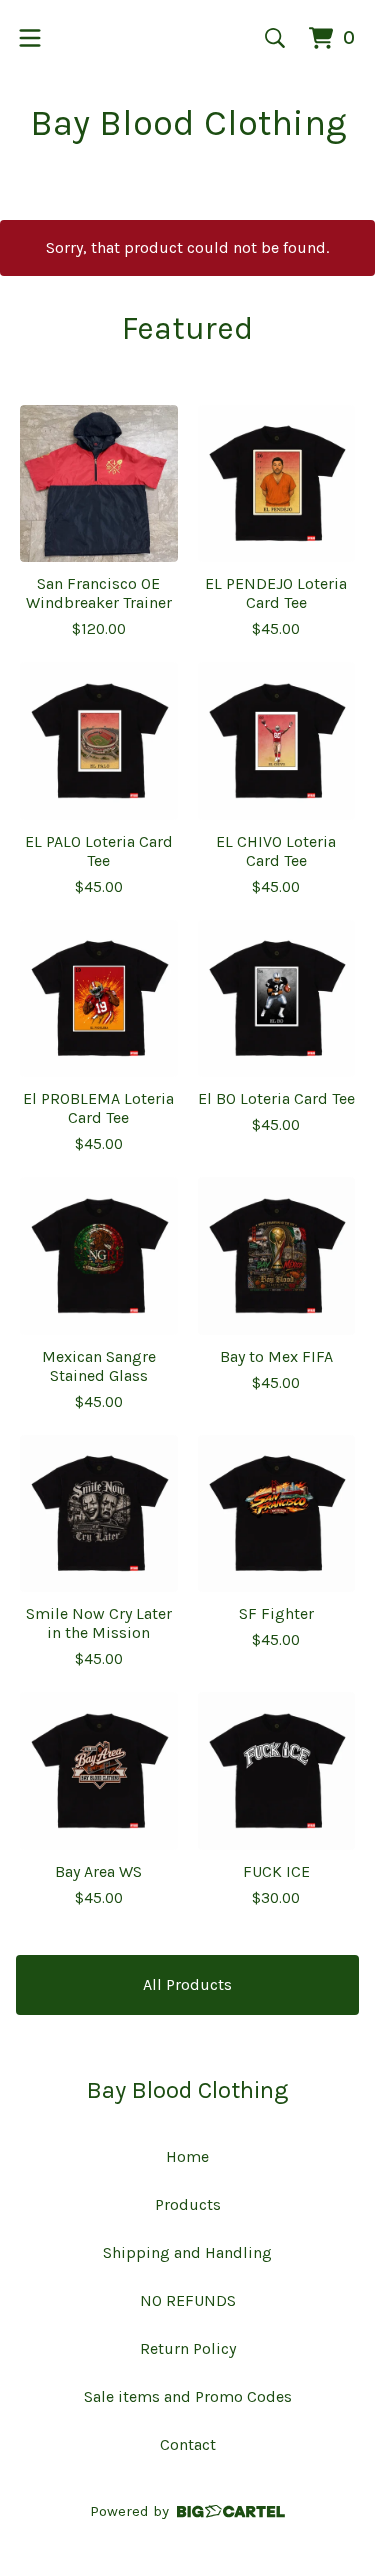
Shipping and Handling (187, 2252)
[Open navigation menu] (30, 38)
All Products (187, 1984)
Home (187, 2156)
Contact (188, 2444)
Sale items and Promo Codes (188, 2396)
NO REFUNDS (188, 2300)
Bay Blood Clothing (188, 123)
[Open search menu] (275, 38)
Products (188, 2204)
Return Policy (188, 2348)
